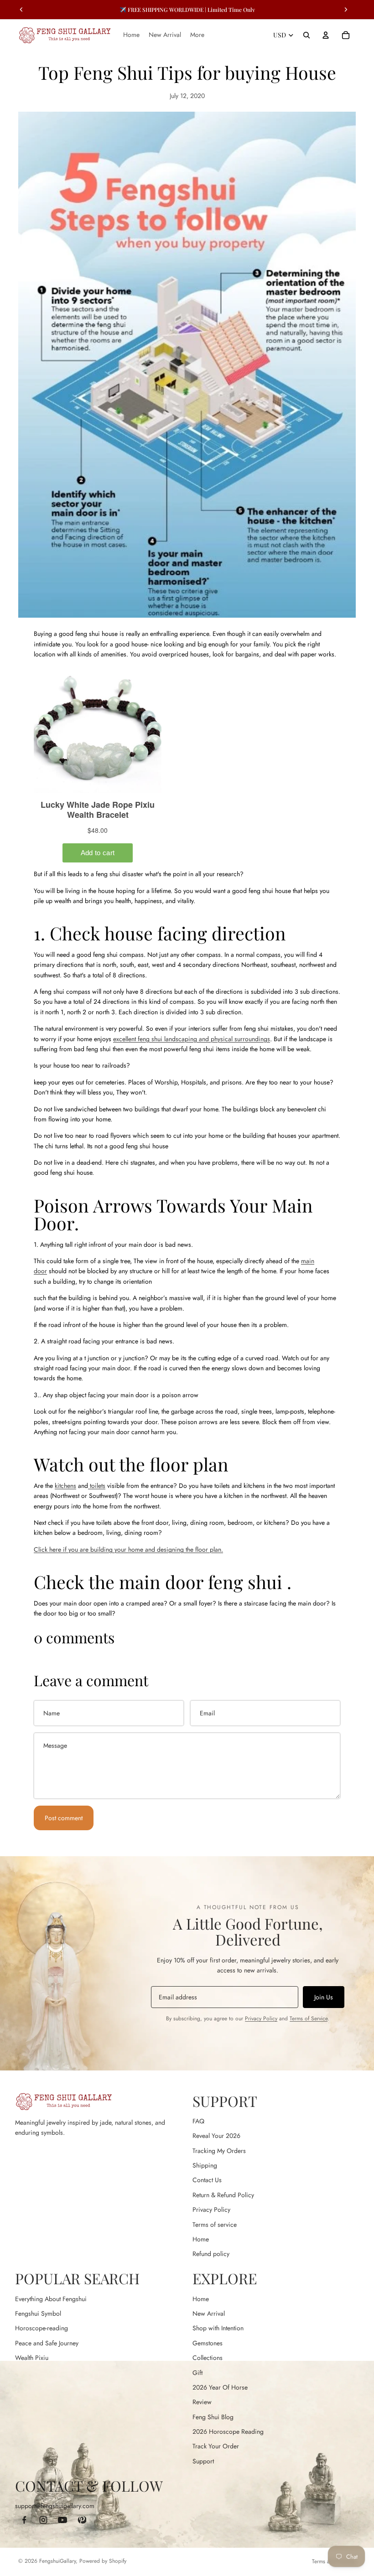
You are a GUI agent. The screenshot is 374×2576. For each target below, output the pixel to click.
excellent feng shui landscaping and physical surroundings (192, 1039)
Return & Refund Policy (223, 2195)
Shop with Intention (218, 2328)
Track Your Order (216, 2446)
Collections (208, 2358)
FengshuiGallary (57, 2561)
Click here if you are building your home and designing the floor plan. (128, 1549)
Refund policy (211, 2254)
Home (201, 2239)
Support (203, 2461)
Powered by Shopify (103, 2561)
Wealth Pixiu (32, 2358)
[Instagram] (43, 2520)
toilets (98, 1486)
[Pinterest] (82, 2520)
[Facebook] (24, 2520)
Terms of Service (309, 2018)
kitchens (65, 1486)
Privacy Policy (261, 2018)
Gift (197, 2373)
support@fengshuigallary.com (55, 2506)
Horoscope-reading (42, 2328)
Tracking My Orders (219, 2151)
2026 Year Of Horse (220, 2387)
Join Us (324, 1997)
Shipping (205, 2165)
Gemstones (208, 2343)
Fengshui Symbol (38, 2313)
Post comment (64, 1818)
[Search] (306, 35)
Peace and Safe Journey (47, 2343)
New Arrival (209, 2313)
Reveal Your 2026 (216, 2136)
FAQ (198, 2121)
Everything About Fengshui (51, 2299)
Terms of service (215, 2225)
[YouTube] (62, 2520)
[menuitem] (197, 35)
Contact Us (207, 2180)
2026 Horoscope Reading (228, 2431)
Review (202, 2402)
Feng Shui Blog (213, 2417)
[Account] (326, 35)
